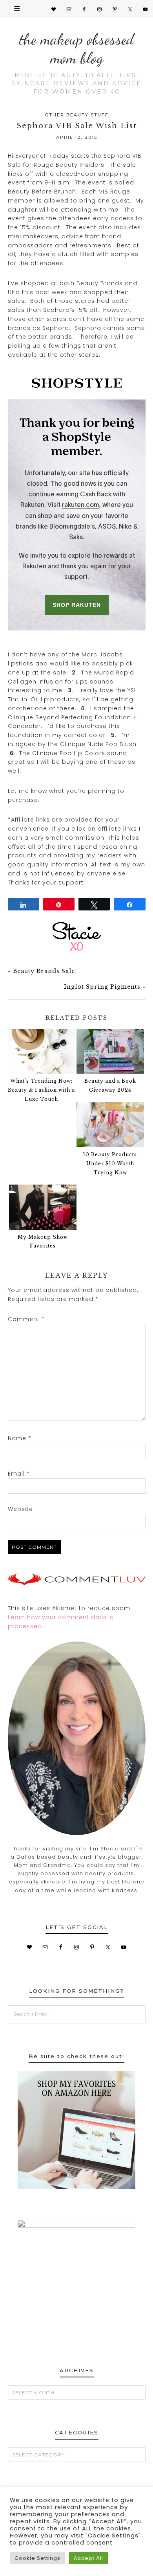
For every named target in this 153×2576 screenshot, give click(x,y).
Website (20, 1509)
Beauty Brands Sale (44, 971)
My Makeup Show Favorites (43, 1242)
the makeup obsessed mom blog (77, 48)
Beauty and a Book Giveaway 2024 (110, 1085)
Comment (26, 1319)
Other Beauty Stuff (77, 115)
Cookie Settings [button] (37, 2558)
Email (19, 1474)
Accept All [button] (88, 2558)
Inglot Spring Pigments (102, 987)
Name (20, 1438)
